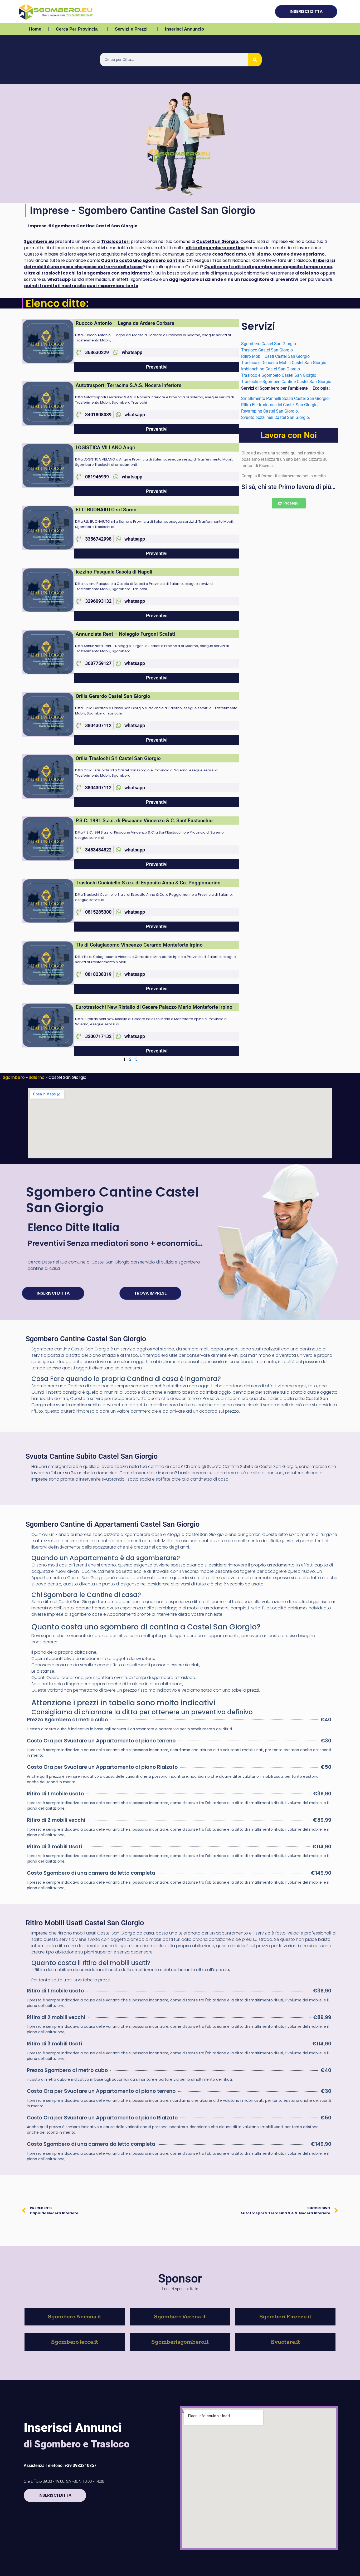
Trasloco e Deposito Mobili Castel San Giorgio (284, 363)
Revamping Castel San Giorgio (269, 411)
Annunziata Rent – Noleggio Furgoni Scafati (125, 634)
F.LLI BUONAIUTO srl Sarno (106, 510)
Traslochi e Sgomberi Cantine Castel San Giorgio (287, 382)
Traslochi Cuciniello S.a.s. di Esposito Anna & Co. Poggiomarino (148, 883)
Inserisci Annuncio (184, 29)
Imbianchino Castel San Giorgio (271, 369)
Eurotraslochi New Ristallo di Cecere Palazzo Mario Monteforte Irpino (154, 1007)
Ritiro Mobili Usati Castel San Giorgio (276, 356)
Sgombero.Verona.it (180, 2317)
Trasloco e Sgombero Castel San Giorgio (279, 375)
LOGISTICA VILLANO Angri (106, 447)
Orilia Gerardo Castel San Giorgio (113, 696)
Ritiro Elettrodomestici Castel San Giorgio (279, 405)
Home (35, 29)
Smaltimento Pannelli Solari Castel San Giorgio (285, 398)
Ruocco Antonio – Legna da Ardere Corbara (125, 323)
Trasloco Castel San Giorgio (267, 350)
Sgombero (14, 1077)
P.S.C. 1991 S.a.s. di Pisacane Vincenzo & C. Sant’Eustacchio (144, 821)
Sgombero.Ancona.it (74, 2317)
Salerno (37, 1077)
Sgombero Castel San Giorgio (269, 344)
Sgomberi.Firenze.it (285, 2317)
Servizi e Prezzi (131, 29)
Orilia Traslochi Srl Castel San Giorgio (118, 758)
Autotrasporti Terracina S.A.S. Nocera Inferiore (128, 385)
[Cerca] (255, 60)
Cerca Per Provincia (77, 29)
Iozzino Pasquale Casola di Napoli (114, 572)
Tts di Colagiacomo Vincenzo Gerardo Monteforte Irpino (139, 945)
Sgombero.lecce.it (75, 2342)
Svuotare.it (285, 2342)
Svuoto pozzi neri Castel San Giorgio (275, 417)
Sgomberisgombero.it (180, 2342)
